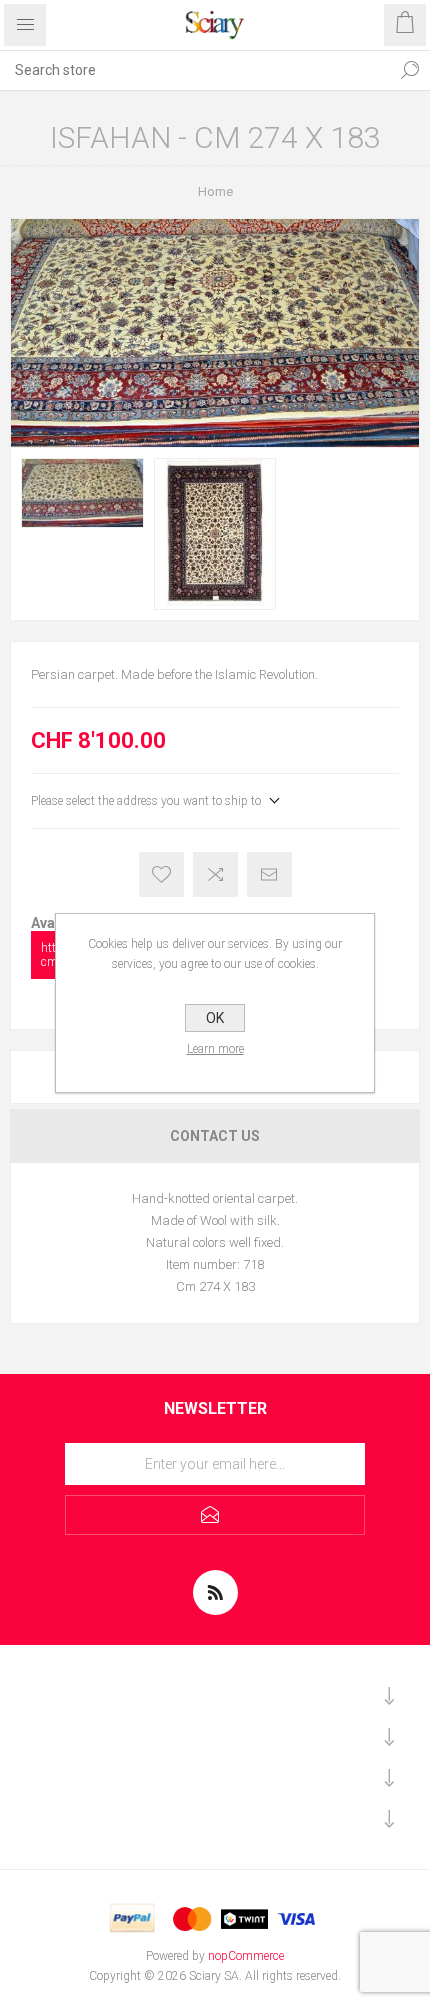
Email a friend (269, 874)
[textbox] (195, 70)
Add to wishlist (161, 874)
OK (215, 1018)
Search (410, 70)
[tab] (215, 1136)
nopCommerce (246, 1956)
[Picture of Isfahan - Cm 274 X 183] (82, 493)
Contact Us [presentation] (215, 1136)
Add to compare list (215, 874)
